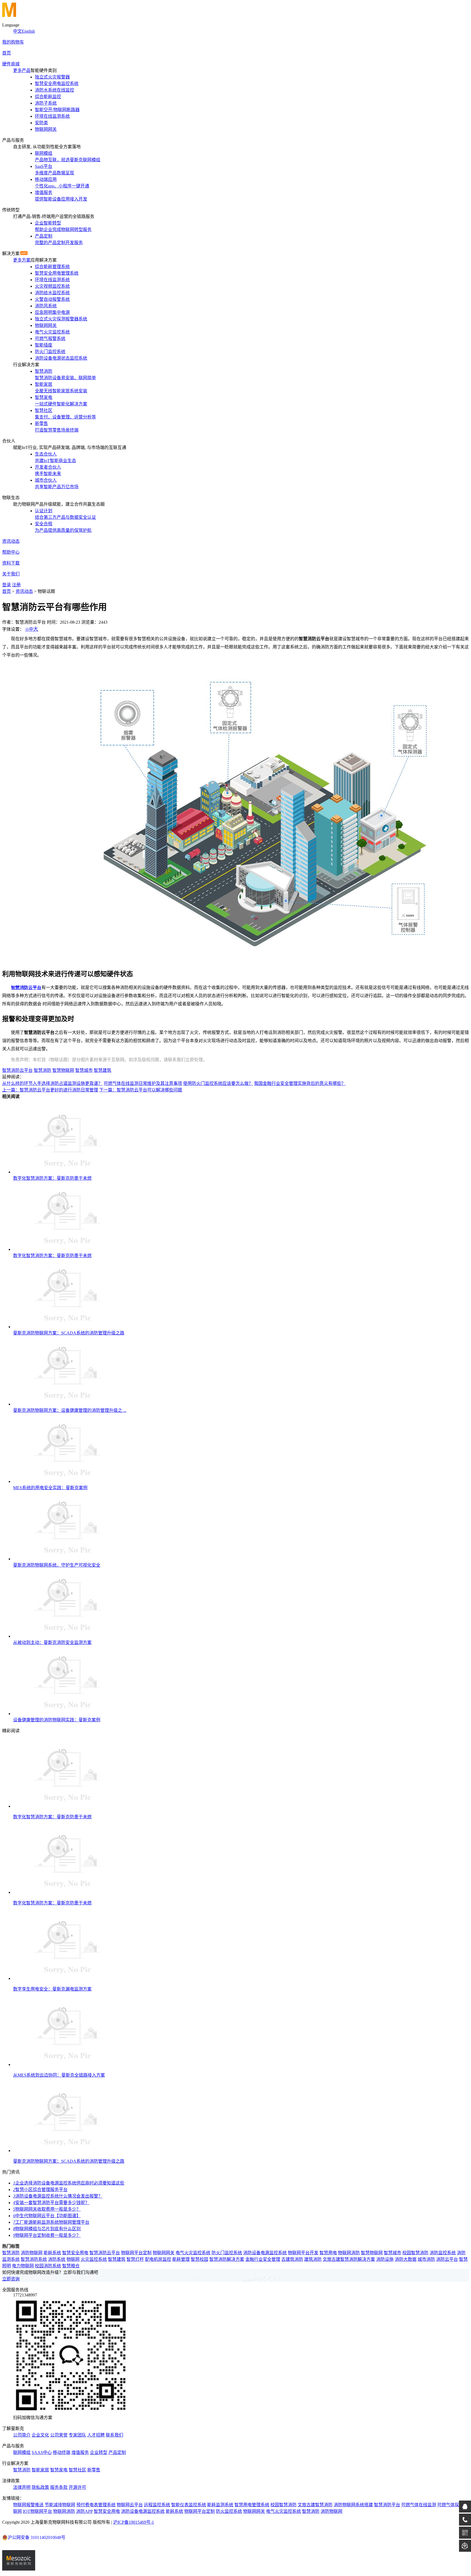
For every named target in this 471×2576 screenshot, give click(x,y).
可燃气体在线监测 (419, 2505)
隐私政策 (40, 2487)
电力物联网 (23, 2266)
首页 (7, 53)
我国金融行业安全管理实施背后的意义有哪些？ (300, 1083)
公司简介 (22, 2435)
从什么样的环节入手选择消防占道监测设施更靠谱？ (52, 1083)
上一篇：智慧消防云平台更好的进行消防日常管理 (50, 1090)
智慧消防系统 (34, 2259)
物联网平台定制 (136, 2253)
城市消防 (426, 2259)
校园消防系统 (48, 2266)
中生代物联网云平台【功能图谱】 (47, 2216)
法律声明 (22, 2487)
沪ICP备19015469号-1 (134, 2522)
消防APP (84, 2511)
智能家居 (40, 2470)
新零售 (94, 2470)
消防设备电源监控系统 (265, 2253)
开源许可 (77, 2487)
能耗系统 (52, 2253)
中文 (17, 31)
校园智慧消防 (415, 2253)
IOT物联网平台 (37, 2511)
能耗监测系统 (220, 2505)
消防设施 (385, 2259)
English (28, 31)
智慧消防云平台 (17, 1070)
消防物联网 (32, 2253)
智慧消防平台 (387, 2505)
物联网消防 (349, 2253)
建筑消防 (313, 2259)
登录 (7, 585)
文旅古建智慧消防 (315, 2505)
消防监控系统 (443, 2253)
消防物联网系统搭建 (353, 2505)
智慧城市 (84, 1070)
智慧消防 (43, 1070)
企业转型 (99, 2452)
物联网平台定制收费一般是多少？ (47, 2235)
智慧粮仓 (71, 2266)
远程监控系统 (157, 2505)
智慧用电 (328, 2253)
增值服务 (80, 2452)
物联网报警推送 (28, 2505)
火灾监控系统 (94, 2259)
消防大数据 (406, 2259)
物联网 (73, 2259)
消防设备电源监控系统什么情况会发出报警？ (58, 2196)
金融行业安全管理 (263, 2259)
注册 (16, 585)
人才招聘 (96, 2435)
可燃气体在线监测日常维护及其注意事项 (143, 1083)
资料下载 (11, 563)
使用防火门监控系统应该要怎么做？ (218, 1083)
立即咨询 (11, 2279)
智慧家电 (59, 2470)
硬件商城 (11, 64)
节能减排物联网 (60, 2505)
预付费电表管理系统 (96, 2505)
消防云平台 (447, 2259)
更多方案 (22, 260)
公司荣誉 (59, 2435)
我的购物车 (13, 42)
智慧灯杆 (135, 2259)
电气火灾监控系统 (193, 2253)
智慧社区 (77, 2470)
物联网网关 (164, 2253)
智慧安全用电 (75, 2253)
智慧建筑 (102, 1070)
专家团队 (77, 2435)
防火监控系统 (229, 2511)
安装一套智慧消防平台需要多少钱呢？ (51, 2203)
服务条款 (59, 2487)
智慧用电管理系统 (252, 2505)
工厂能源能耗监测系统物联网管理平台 (51, 2222)
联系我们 (114, 2435)
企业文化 (40, 2435)
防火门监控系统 (227, 2253)
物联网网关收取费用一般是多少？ (47, 2209)
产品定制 (117, 2452)
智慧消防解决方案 (227, 2259)
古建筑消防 (292, 2259)
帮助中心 (11, 552)
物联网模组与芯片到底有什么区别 (47, 2229)
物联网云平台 (130, 2505)
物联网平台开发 (303, 2253)
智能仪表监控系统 (189, 2505)
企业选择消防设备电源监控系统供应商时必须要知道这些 (69, 2183)
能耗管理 (181, 2259)
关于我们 (11, 574)
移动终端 (62, 2452)
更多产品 (22, 70)
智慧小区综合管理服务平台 (40, 2190)
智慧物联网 (63, 1070)
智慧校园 (200, 2259)
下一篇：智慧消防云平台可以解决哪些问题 (141, 1090)
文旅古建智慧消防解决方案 (349, 2259)
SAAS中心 (42, 2452)
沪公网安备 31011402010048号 (37, 2537)
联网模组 (22, 2452)
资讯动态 (11, 541)
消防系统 (57, 2259)
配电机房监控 (158, 2259)
